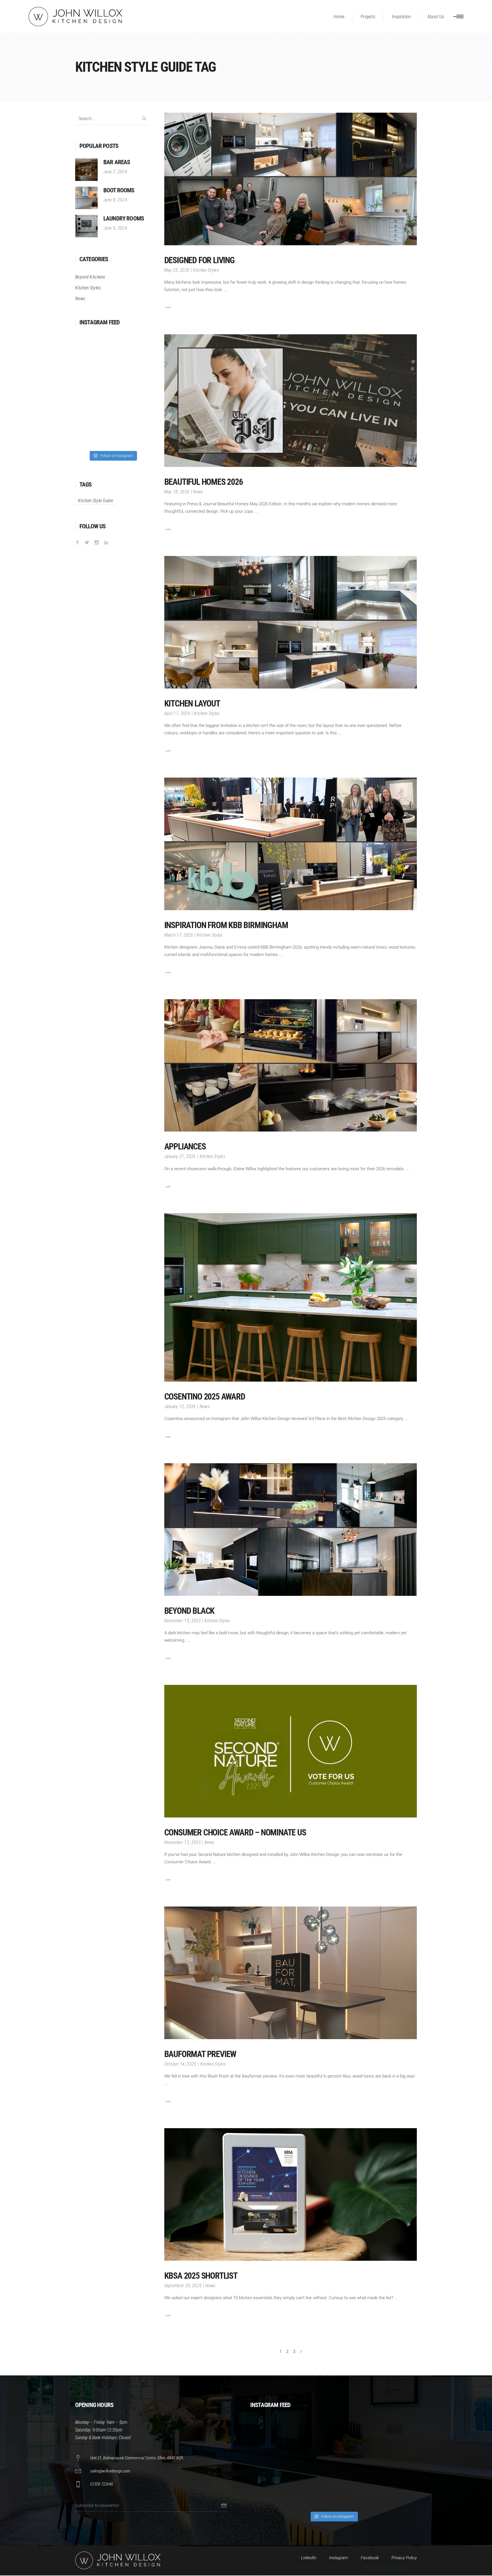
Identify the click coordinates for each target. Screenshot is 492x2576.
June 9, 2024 (115, 228)
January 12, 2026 (180, 1407)
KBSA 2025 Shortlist (201, 2276)
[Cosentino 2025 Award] (291, 1297)
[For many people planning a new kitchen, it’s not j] (397, 2487)
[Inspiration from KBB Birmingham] (291, 844)
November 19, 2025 (183, 1621)
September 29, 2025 (183, 2286)
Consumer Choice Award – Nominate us (235, 1832)
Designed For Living (199, 260)
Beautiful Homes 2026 (204, 482)
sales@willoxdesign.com (110, 2471)
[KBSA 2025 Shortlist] (291, 2194)
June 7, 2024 (115, 172)
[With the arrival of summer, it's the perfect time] (132, 390)
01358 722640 (102, 2484)
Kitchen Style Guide (96, 501)
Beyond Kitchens (90, 277)
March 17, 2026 (179, 935)
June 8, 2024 (115, 200)
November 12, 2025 (183, 1842)
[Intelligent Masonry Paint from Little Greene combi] (355, 2487)
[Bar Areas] (86, 170)
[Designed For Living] (291, 179)
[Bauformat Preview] (291, 1973)
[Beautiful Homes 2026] (291, 401)
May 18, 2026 (177, 492)
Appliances (185, 1146)
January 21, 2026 (180, 1156)
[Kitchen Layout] (291, 622)
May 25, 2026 (177, 270)
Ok (369, 2567)
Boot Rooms (119, 190)
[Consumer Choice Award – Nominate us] (291, 1751)
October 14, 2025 (180, 2064)
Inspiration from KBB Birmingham (226, 925)
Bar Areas (117, 162)
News (198, 492)
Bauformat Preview (200, 2054)
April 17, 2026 (177, 713)
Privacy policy (392, 2567)
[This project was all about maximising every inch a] (132, 428)
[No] (485, 2567)
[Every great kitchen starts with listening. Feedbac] (93, 390)
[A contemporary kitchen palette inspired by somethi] (93, 351)
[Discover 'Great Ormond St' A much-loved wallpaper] (132, 351)
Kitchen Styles (206, 270)
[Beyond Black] (291, 1530)
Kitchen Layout (192, 703)
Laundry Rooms (124, 219)
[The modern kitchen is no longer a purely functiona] (93, 428)
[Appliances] (291, 1066)
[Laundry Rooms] (86, 226)
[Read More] (167, 307)
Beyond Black (189, 1611)
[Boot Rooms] (86, 198)
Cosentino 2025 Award (205, 1397)
